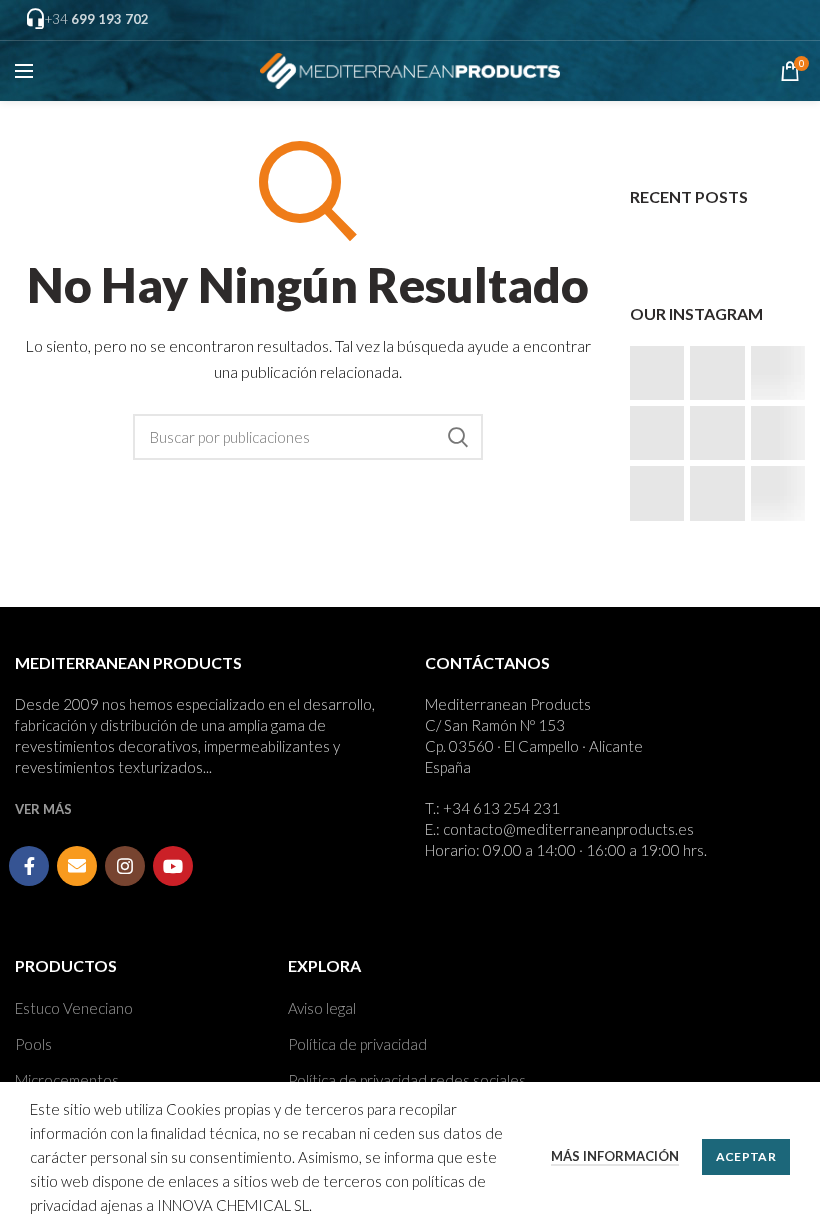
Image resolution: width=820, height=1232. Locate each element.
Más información (615, 1156)
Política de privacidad (357, 1044)
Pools (33, 1044)
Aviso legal (322, 1008)
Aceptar (746, 1156)
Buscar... (458, 437)
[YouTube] (173, 866)
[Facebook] (29, 866)
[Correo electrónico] (77, 866)
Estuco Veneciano (74, 1008)
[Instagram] (125, 866)
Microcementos (67, 1080)
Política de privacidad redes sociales (407, 1080)
